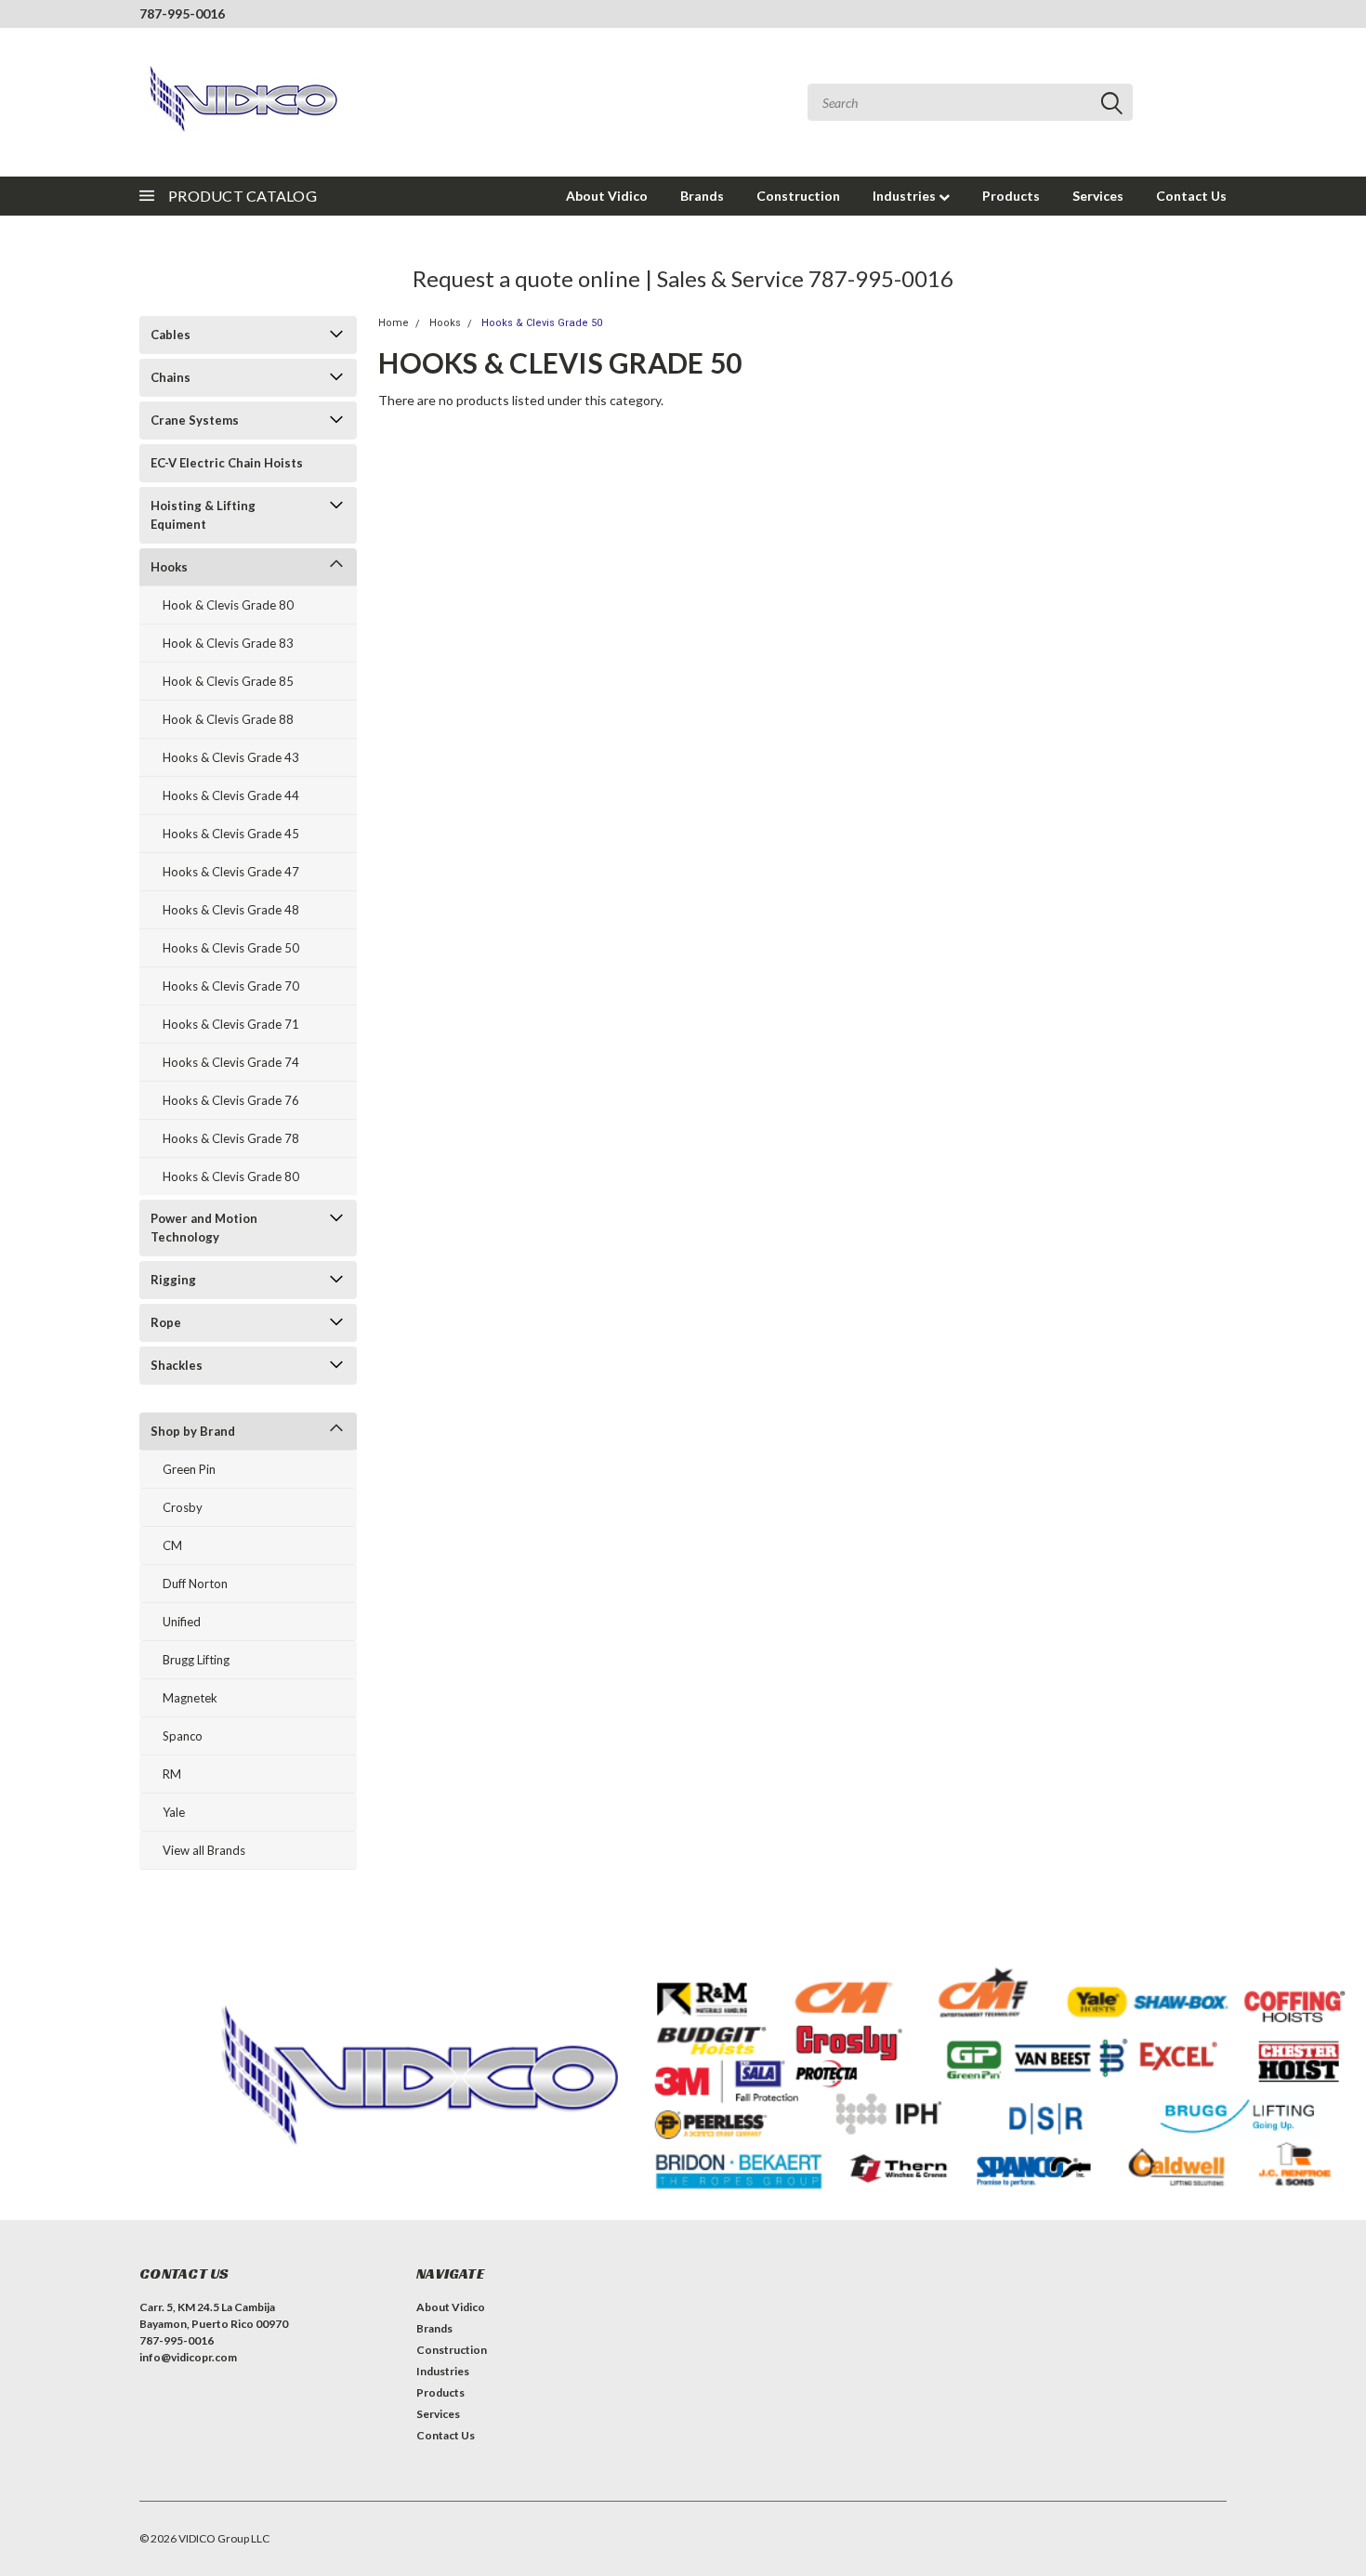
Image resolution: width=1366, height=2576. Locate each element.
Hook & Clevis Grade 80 (228, 605)
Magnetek (190, 1698)
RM (172, 1774)
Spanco (183, 1736)
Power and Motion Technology (204, 1228)
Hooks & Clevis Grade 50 (231, 948)
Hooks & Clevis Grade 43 (231, 757)
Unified (182, 1622)
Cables (171, 335)
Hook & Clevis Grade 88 (228, 719)
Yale (174, 1812)
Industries (906, 196)
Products (1011, 196)
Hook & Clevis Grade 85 (228, 681)
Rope (166, 1322)
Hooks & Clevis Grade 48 (231, 910)
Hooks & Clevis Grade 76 (231, 1100)
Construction (798, 196)
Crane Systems (195, 420)
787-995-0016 (182, 13)
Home (394, 323)
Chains (171, 377)
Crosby (183, 1507)
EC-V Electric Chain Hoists (227, 463)
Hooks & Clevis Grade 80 (231, 1176)
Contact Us (1191, 196)
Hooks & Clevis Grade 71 (231, 1024)
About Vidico (607, 196)
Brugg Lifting (196, 1660)
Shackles (177, 1365)
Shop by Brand (193, 1431)
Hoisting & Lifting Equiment (203, 515)
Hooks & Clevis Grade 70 (231, 986)
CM (172, 1545)
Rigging (173, 1280)
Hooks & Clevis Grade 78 (231, 1138)
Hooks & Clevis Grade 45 (231, 834)
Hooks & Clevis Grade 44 (231, 795)
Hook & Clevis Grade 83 (228, 643)
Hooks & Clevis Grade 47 (231, 872)
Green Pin (189, 1469)
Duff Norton (195, 1584)
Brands (702, 196)
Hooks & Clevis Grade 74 (231, 1062)
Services (1098, 196)
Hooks (169, 567)
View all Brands (204, 1850)
